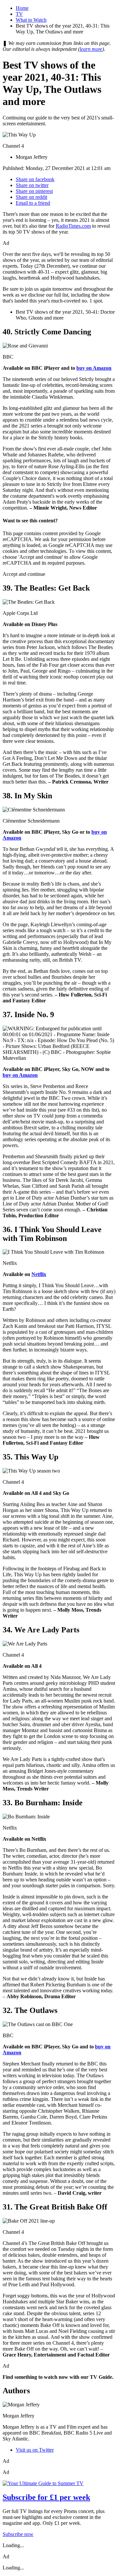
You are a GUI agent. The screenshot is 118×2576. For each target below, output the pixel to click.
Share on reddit (31, 197)
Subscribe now (18, 2534)
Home (22, 8)
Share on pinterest (34, 191)
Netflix (39, 1274)
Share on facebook (35, 179)
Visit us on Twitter (35, 2450)
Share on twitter (32, 185)
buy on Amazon (94, 368)
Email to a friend (33, 203)
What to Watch (31, 20)
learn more (91, 49)
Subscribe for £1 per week (46, 2497)
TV (19, 14)
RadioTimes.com (73, 226)
